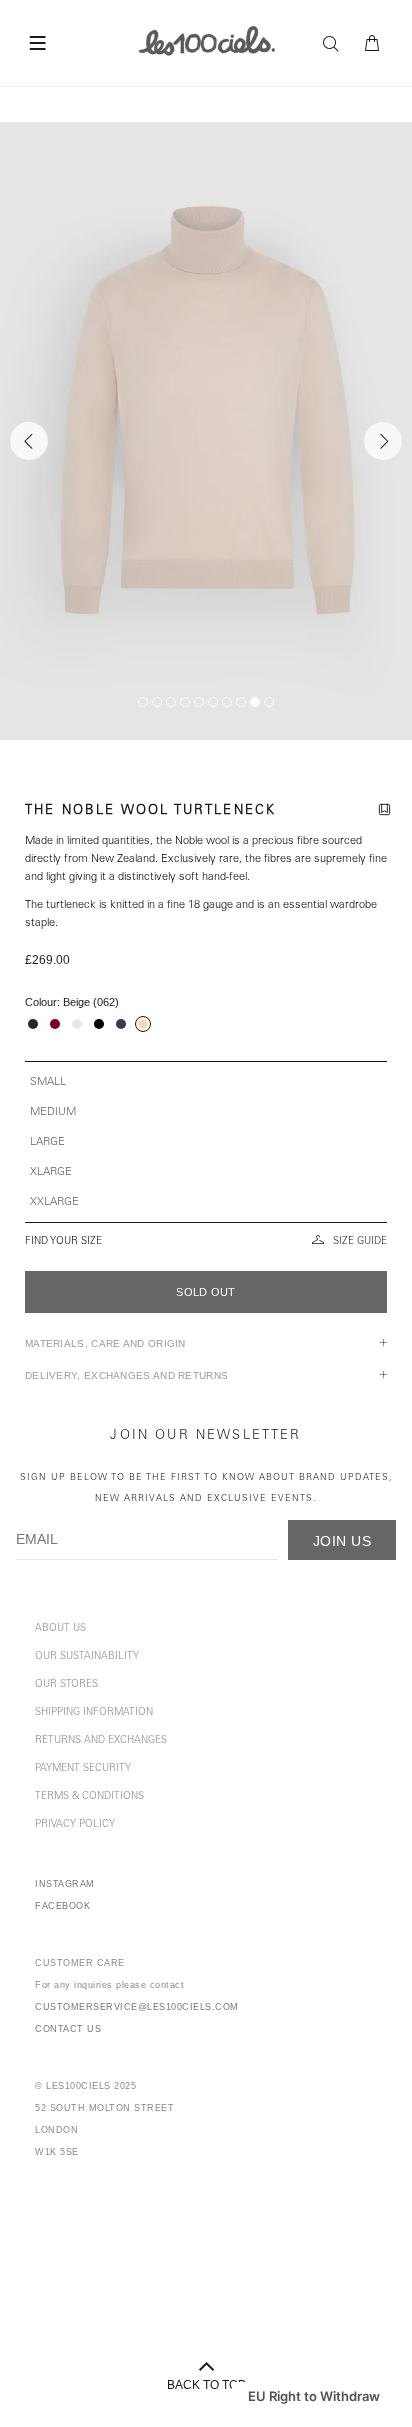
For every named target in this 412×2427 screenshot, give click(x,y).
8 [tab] (241, 702)
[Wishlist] (388, 812)
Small (48, 1082)
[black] (99, 1024)
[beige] (143, 1024)
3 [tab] (171, 702)
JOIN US (342, 1541)
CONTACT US (68, 2029)
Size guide (360, 1242)
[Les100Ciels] (206, 40)
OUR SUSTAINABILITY (87, 1657)
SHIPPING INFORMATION (94, 1713)
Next (383, 441)
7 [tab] (227, 702)
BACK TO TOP (206, 2385)
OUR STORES (66, 1685)
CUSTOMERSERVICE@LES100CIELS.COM (137, 2007)
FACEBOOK (62, 1906)
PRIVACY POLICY (75, 1825)
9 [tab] (255, 702)
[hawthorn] (55, 1024)
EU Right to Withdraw (314, 2396)
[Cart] (373, 44)
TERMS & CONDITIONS (89, 1797)
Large (47, 1142)
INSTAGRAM (65, 1884)
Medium (53, 1112)
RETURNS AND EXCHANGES (101, 1741)
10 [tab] (269, 702)
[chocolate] (33, 1024)
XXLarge (54, 1202)
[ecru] (77, 1024)
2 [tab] (157, 702)
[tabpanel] (206, 431)
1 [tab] (143, 702)
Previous (29, 441)
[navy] (121, 1024)
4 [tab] (185, 702)
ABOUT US (60, 1629)
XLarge (51, 1172)
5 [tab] (199, 702)
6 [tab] (213, 702)
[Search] (336, 44)
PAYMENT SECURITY (83, 1769)
